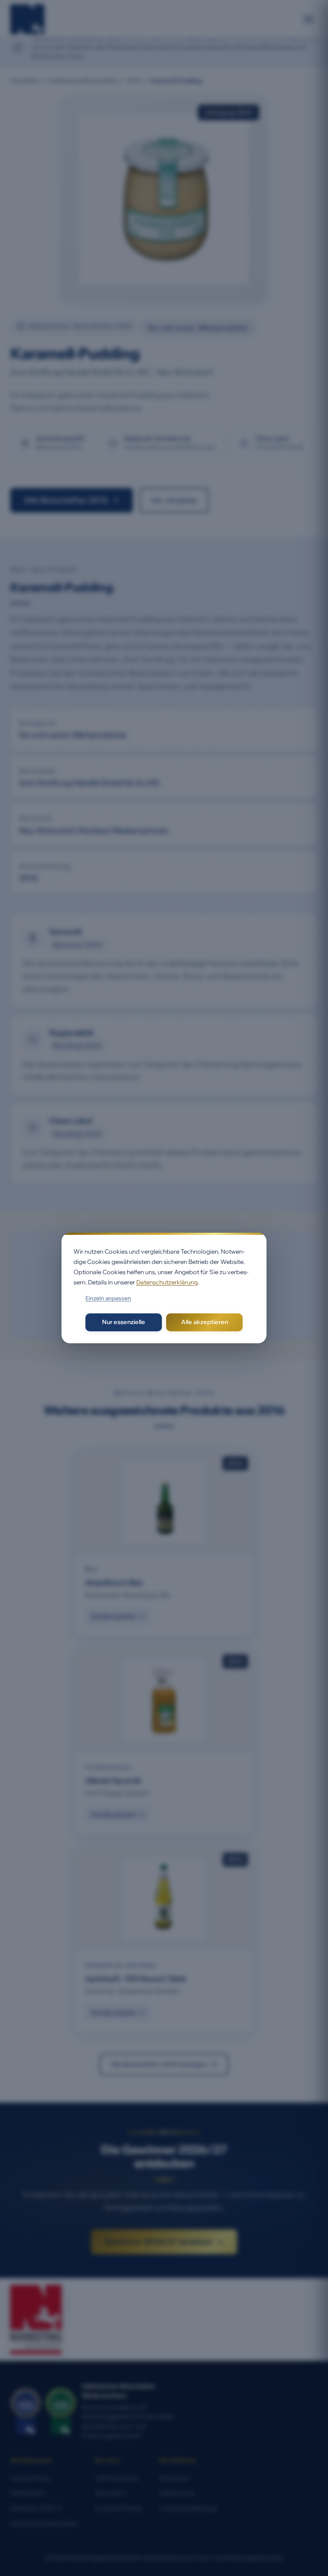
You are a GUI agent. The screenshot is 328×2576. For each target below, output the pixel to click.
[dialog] (164, 1288)
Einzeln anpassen (108, 1298)
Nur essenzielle (124, 1322)
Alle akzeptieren (205, 1322)
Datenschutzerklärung (167, 1282)
